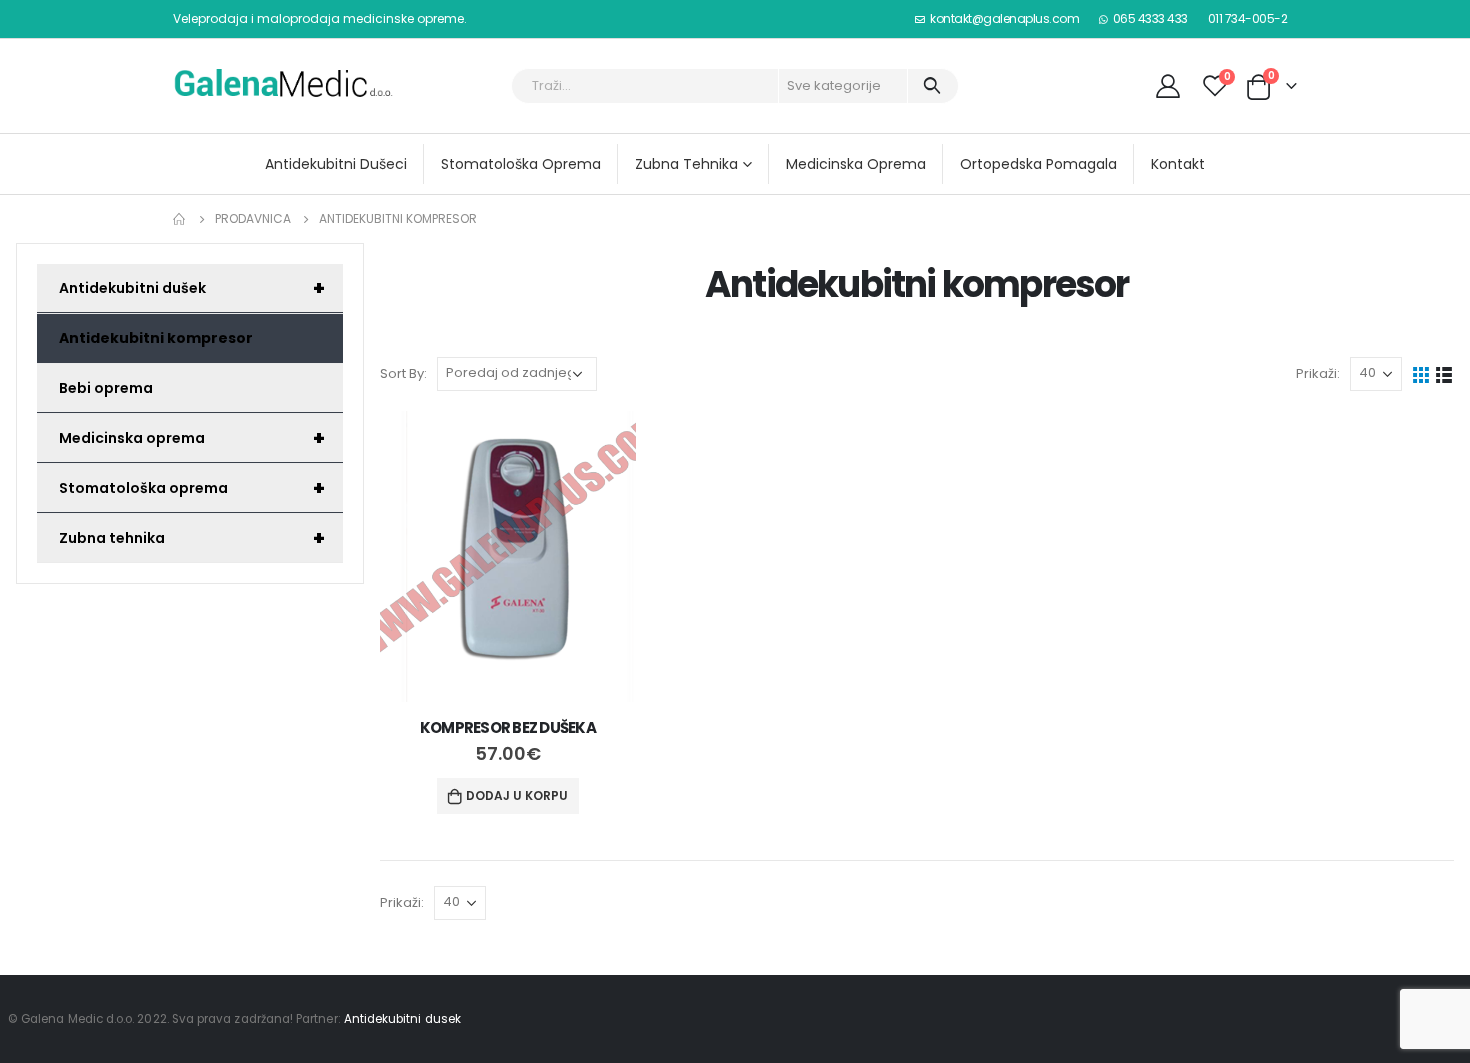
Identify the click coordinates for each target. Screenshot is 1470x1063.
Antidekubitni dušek (192, 288)
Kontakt (1178, 164)
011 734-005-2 (1248, 18)
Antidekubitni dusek (402, 1019)
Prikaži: (1318, 373)
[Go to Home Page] (180, 219)
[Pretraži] (931, 86)
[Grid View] (1421, 373)
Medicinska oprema (856, 164)
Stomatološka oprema (521, 164)
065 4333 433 (1150, 18)
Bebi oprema (106, 388)
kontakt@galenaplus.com (1004, 18)
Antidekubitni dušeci (336, 164)
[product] (508, 556)
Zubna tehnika (686, 164)
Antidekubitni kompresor (156, 338)
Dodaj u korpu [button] (517, 795)
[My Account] (1167, 86)
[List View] (1444, 373)
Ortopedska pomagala (1038, 164)
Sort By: (403, 373)
